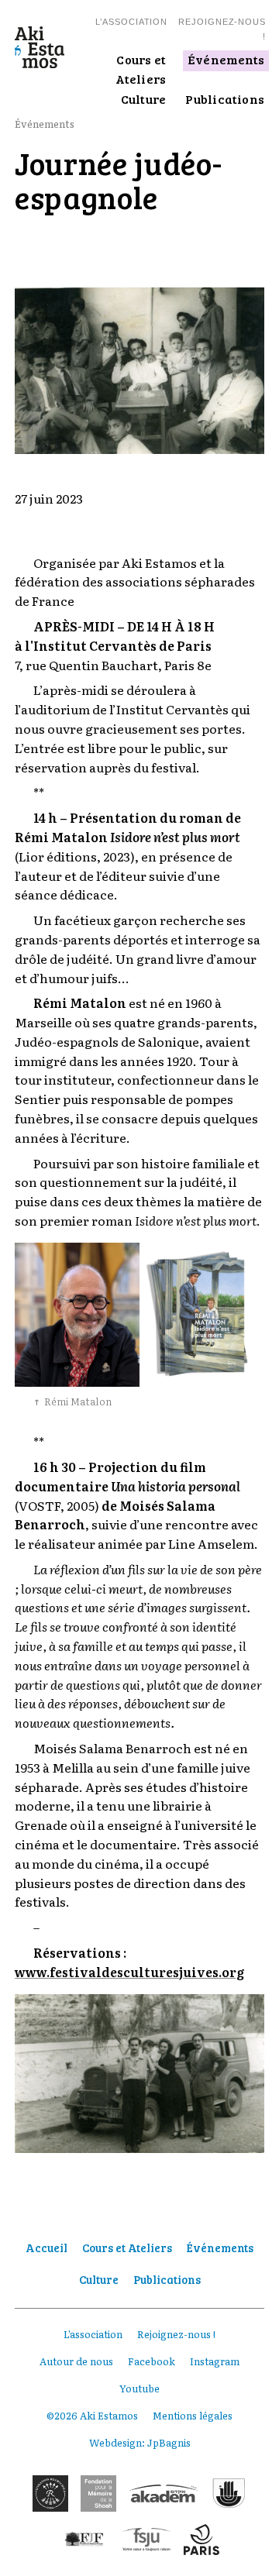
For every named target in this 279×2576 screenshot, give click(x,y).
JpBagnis (169, 2442)
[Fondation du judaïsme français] (84, 2540)
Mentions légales (193, 2415)
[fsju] (146, 2540)
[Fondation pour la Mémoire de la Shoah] (98, 2493)
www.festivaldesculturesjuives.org (129, 1972)
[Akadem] (164, 2493)
